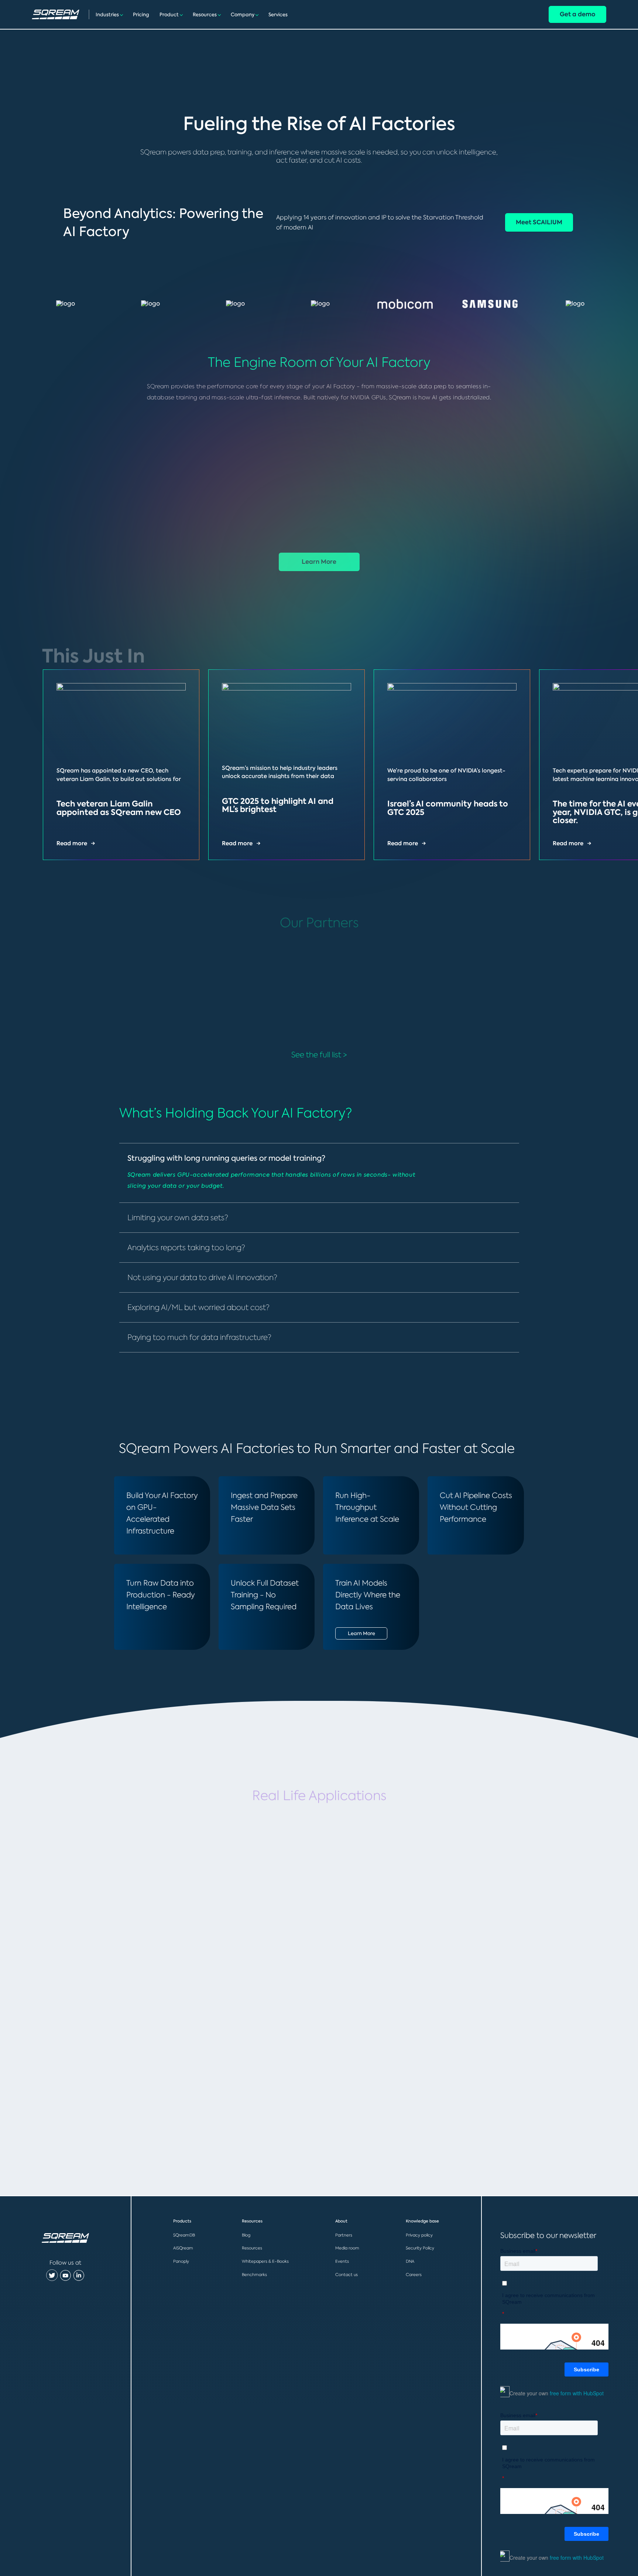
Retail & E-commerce (312, 1900)
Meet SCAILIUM (539, 222)
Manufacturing (130, 2077)
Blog (246, 2235)
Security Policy (420, 2248)
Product (169, 15)
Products (182, 2221)
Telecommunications (476, 1900)
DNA (410, 2261)
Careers (414, 2275)
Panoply (181, 2261)
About (341, 2221)
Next (590, 643)
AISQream (183, 2248)
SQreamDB (184, 2235)
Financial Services (137, 1900)
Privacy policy (419, 2235)
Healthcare (451, 2077)
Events (342, 2261)
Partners (344, 2235)
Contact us (347, 2275)
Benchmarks (254, 2275)
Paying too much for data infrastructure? (199, 1337)
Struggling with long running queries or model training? (226, 1158)
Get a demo (577, 14)
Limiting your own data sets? (178, 1217)
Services (278, 15)
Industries (107, 15)
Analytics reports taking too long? (186, 1247)
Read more (72, 843)
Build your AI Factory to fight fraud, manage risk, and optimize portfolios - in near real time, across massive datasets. (152, 1930)
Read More (111, 1956)
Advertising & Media (308, 2077)
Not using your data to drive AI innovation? (202, 1277)
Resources (205, 15)
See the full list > (319, 1055)
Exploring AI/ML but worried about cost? (198, 1307)
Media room (347, 2248)
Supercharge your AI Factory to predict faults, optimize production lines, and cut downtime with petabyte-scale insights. (147, 2107)
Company (243, 15)
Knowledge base (422, 2221)
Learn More (319, 562)
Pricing (141, 15)
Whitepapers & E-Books (265, 2261)
